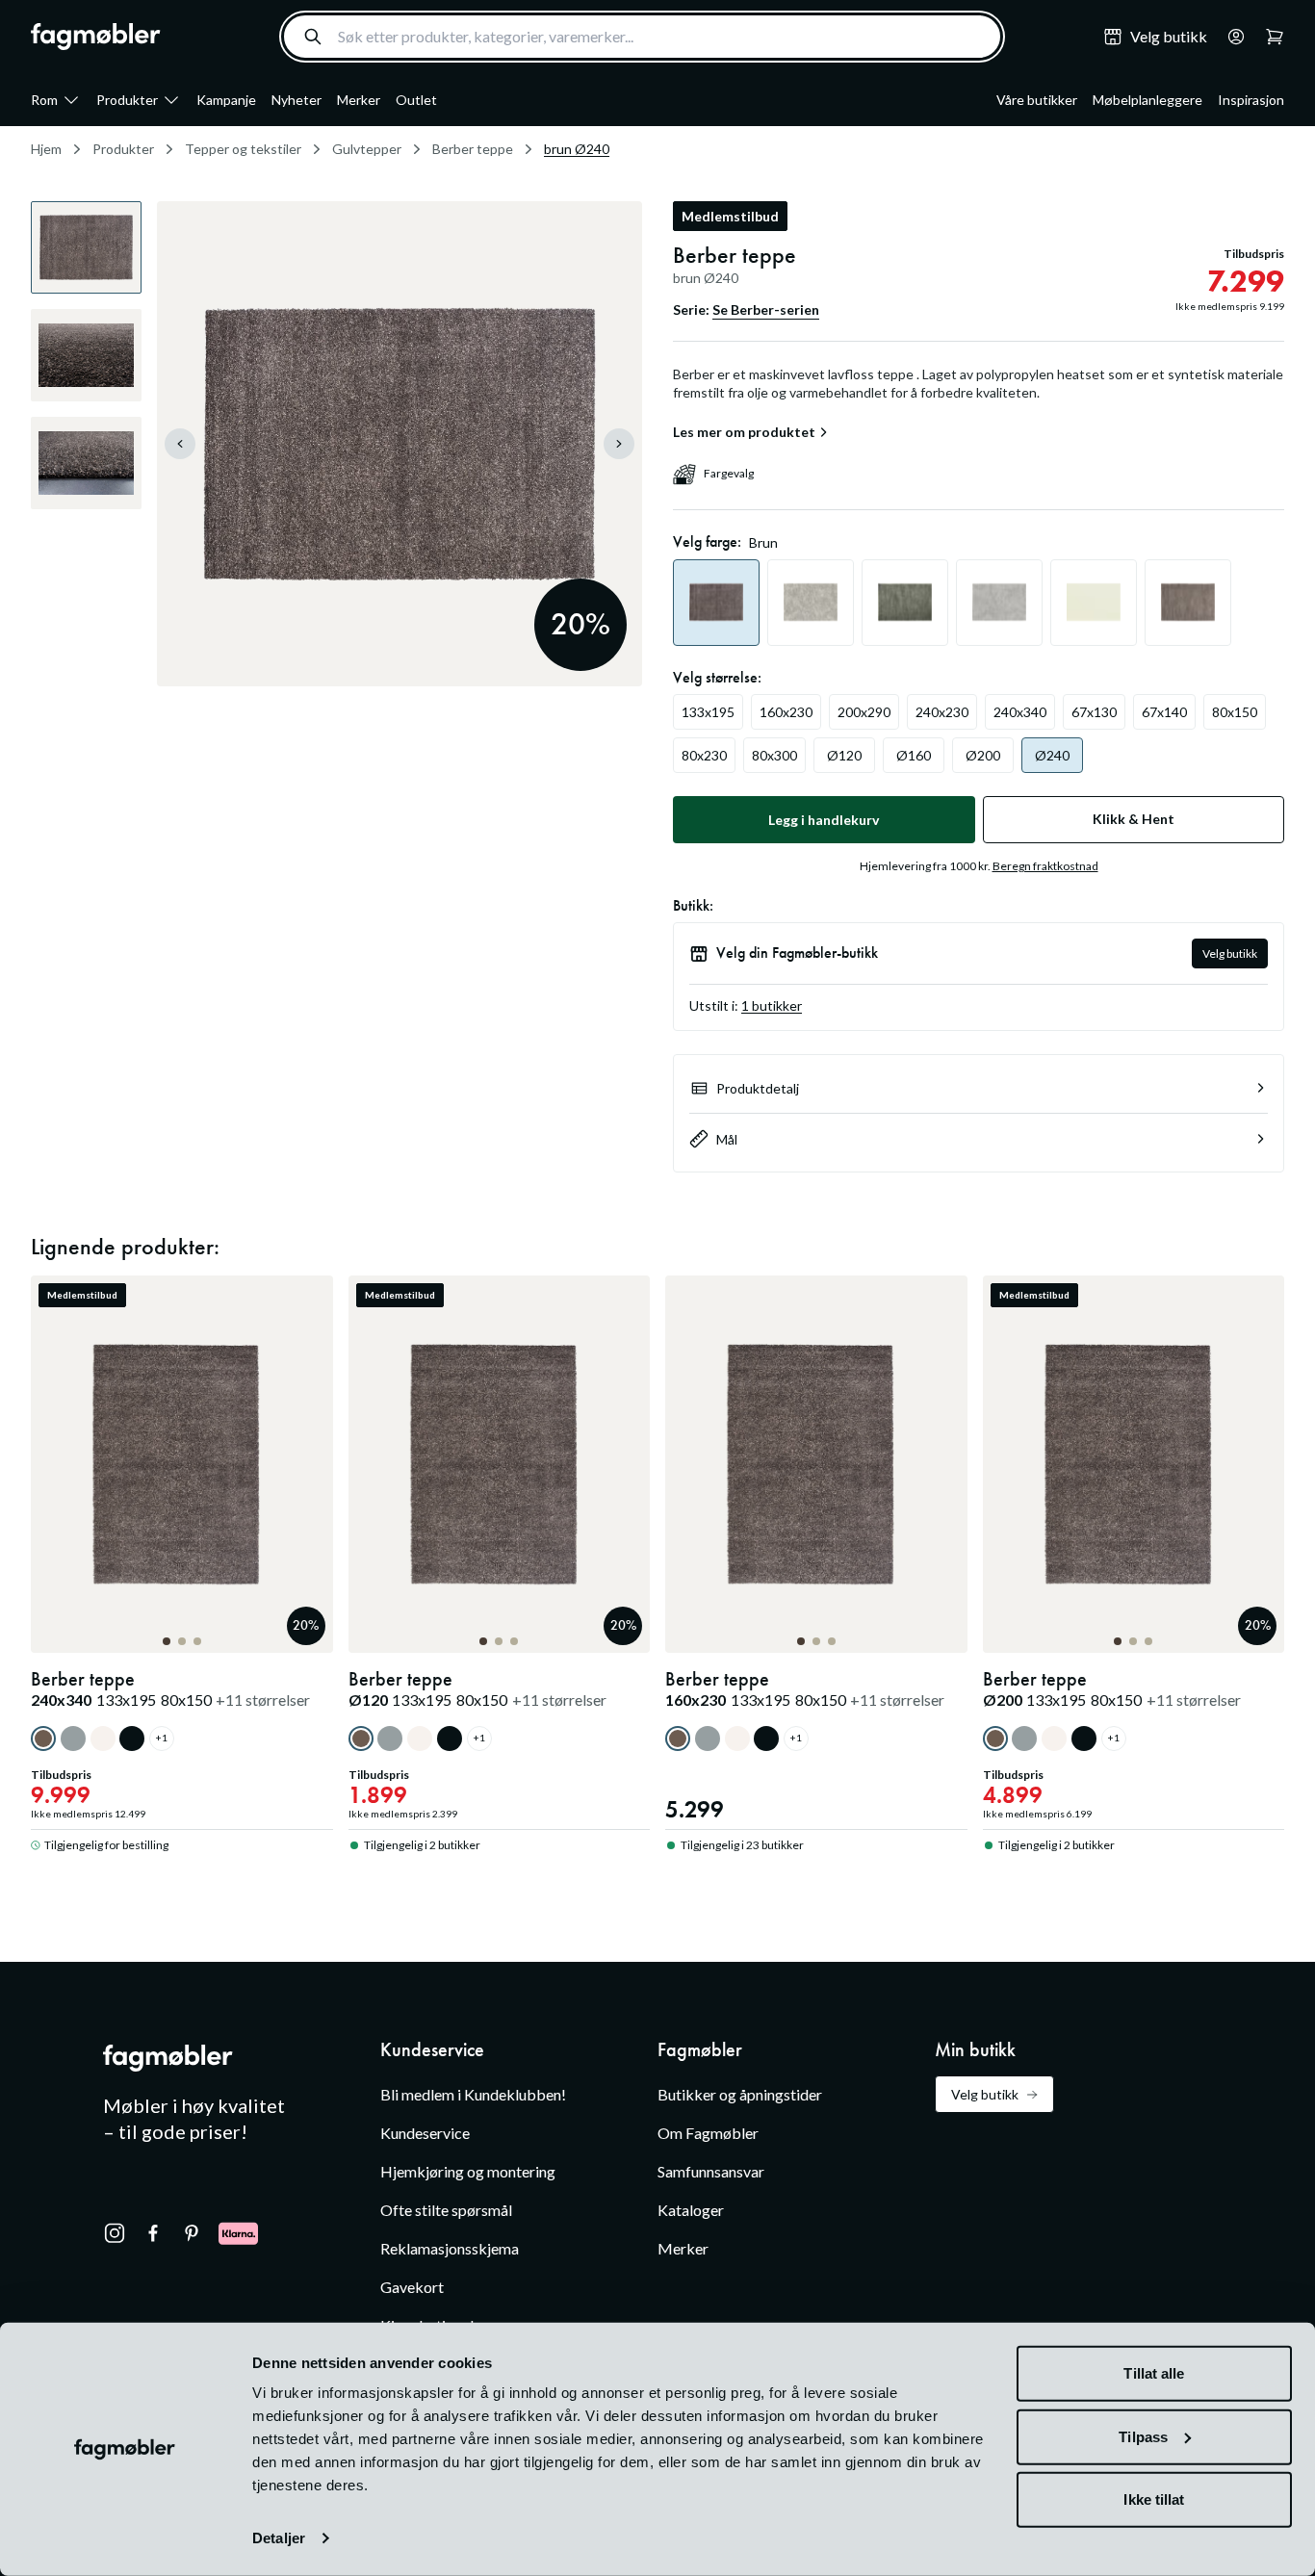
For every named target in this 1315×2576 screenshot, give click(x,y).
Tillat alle (1154, 2373)
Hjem (46, 149)
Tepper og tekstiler (243, 149)
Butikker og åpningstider (740, 2094)
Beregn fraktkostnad (1045, 866)
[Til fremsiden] (96, 37)
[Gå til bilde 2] (182, 1641)
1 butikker (772, 1005)
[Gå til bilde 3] (197, 1641)
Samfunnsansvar (711, 2171)
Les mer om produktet (744, 432)
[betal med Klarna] (238, 2233)
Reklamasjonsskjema (450, 2248)
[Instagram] (115, 2233)
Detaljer (279, 2538)
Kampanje (226, 100)
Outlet (416, 100)
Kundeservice (425, 2133)
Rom (44, 100)
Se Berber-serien (766, 309)
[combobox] (642, 37)
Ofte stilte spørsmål (446, 2210)
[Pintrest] (192, 2233)
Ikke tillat (1154, 2499)
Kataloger (691, 2210)
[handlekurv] (1230, 37)
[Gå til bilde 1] (167, 1641)
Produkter (127, 100)
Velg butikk (1230, 953)
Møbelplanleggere (1147, 100)
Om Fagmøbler (708, 2133)
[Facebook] (153, 2233)
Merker (359, 100)
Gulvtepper (367, 149)
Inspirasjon (1251, 100)
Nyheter (297, 100)
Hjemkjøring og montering (468, 2171)
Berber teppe (473, 149)
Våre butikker (1037, 100)
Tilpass (1143, 2436)
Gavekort (412, 2287)
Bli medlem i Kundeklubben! (473, 2094)
